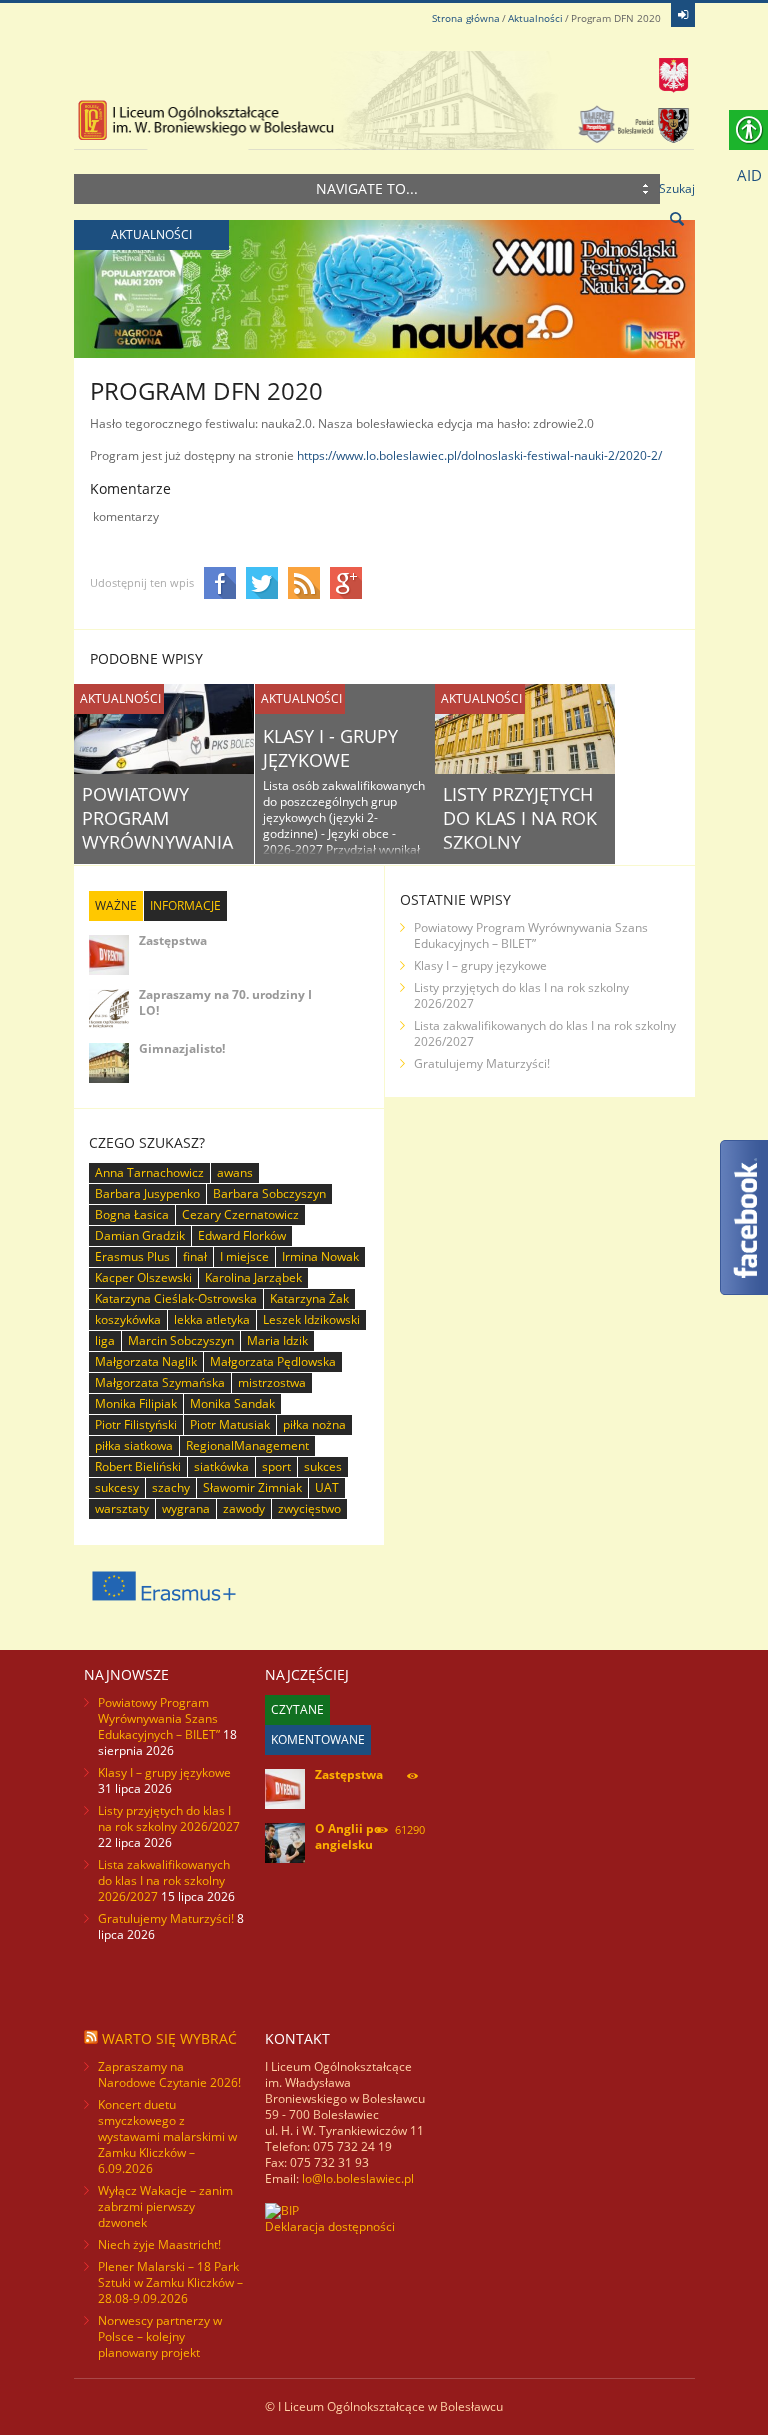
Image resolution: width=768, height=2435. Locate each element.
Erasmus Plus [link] (132, 1256)
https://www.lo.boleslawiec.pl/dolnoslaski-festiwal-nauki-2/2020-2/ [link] (479, 455)
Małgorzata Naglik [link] (146, 1361)
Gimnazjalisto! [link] (182, 1048)
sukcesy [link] (117, 1487)
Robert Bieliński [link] (138, 1466)
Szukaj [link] (677, 188)
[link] (683, 15)
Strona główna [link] (466, 18)
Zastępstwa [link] (173, 940)
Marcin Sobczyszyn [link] (181, 1340)
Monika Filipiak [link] (136, 1403)
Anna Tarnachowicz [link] (149, 1172)
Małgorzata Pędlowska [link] (273, 1361)
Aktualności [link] (535, 18)
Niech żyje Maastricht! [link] (159, 2244)
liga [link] (105, 1340)
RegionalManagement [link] (247, 1445)
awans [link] (235, 1172)
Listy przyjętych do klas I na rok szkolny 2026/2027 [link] (520, 830)
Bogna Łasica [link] (132, 1214)
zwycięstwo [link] (309, 1508)
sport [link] (276, 1466)
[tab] (116, 906)
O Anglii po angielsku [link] (348, 1836)
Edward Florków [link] (242, 1235)
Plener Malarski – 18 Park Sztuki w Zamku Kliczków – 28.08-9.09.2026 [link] (170, 2282)
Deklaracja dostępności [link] (330, 2226)
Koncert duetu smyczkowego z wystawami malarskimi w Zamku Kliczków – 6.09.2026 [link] (167, 2136)
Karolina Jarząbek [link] (253, 1277)
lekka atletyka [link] (212, 1319)
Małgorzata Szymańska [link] (160, 1382)
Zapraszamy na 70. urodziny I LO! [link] (225, 1002)
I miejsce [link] (244, 1256)
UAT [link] (327, 1487)
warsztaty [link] (122, 1508)
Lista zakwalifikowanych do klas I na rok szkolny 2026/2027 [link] (545, 1033)
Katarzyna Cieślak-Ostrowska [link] (176, 1298)
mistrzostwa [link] (272, 1382)
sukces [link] (323, 1466)
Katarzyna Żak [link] (309, 1298)
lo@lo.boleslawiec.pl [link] (358, 2178)
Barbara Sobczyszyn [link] (269, 1193)
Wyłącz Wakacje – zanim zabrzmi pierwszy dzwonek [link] (165, 2206)
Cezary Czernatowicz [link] (240, 1214)
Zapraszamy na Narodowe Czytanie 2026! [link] (169, 2074)
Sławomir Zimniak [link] (252, 1487)
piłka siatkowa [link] (134, 1445)
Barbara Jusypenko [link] (147, 1193)
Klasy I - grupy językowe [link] (330, 748)
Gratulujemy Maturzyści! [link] (482, 1063)
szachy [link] (171, 1487)
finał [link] (195, 1256)
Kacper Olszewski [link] (143, 1277)
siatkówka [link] (221, 1466)
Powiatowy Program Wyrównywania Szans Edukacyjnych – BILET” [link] (531, 935)
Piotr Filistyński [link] (136, 1424)
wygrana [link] (186, 1508)
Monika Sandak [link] (232, 1403)
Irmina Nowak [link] (320, 1256)
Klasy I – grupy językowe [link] (480, 965)
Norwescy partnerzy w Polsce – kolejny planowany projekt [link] (160, 2336)
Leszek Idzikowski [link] (311, 1319)
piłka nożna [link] (314, 1424)
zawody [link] (244, 1508)
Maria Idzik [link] (277, 1340)
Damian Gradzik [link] (140, 1235)
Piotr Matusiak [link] (230, 1424)
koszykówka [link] (128, 1319)
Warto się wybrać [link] (169, 2038)
